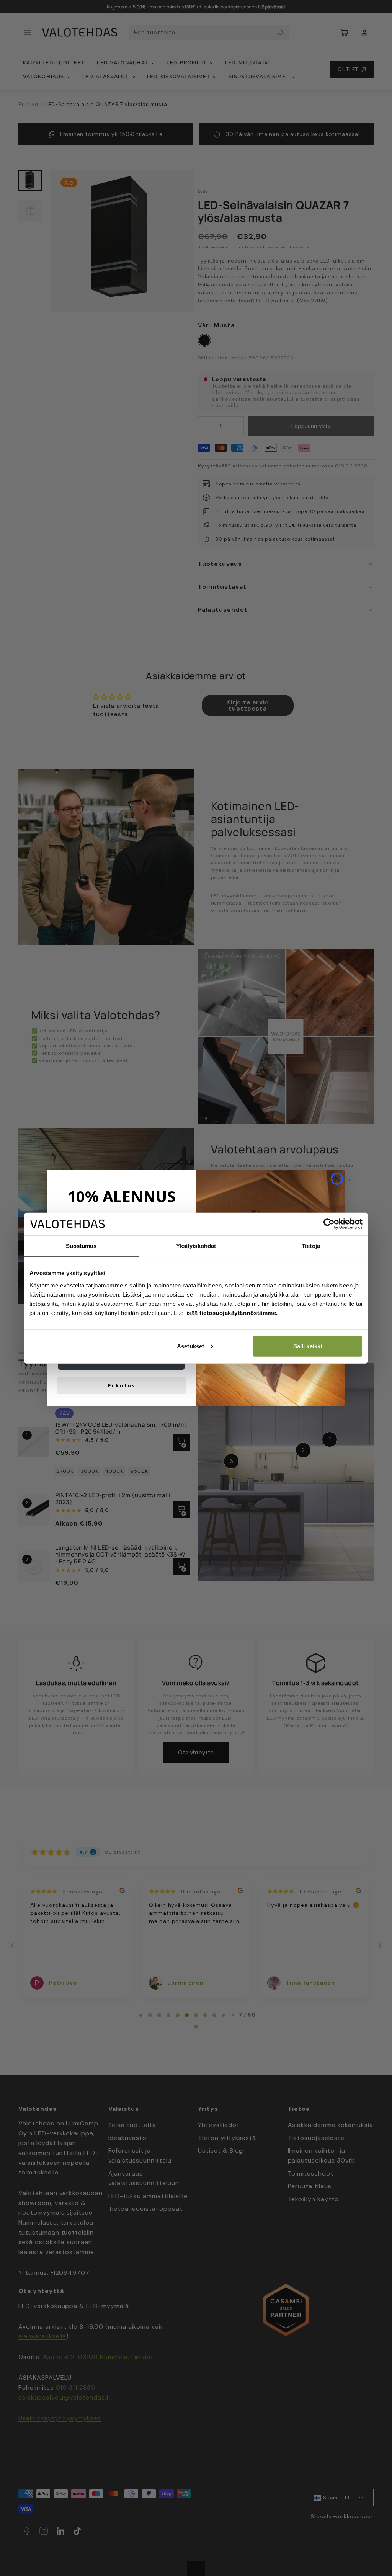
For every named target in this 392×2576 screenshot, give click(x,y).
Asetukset (190, 1346)
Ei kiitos (122, 1385)
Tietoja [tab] (311, 1246)
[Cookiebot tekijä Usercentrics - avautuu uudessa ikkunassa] (329, 1224)
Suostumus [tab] (81, 1246)
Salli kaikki (308, 1346)
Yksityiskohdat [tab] (196, 1246)
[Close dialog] (337, 1179)
